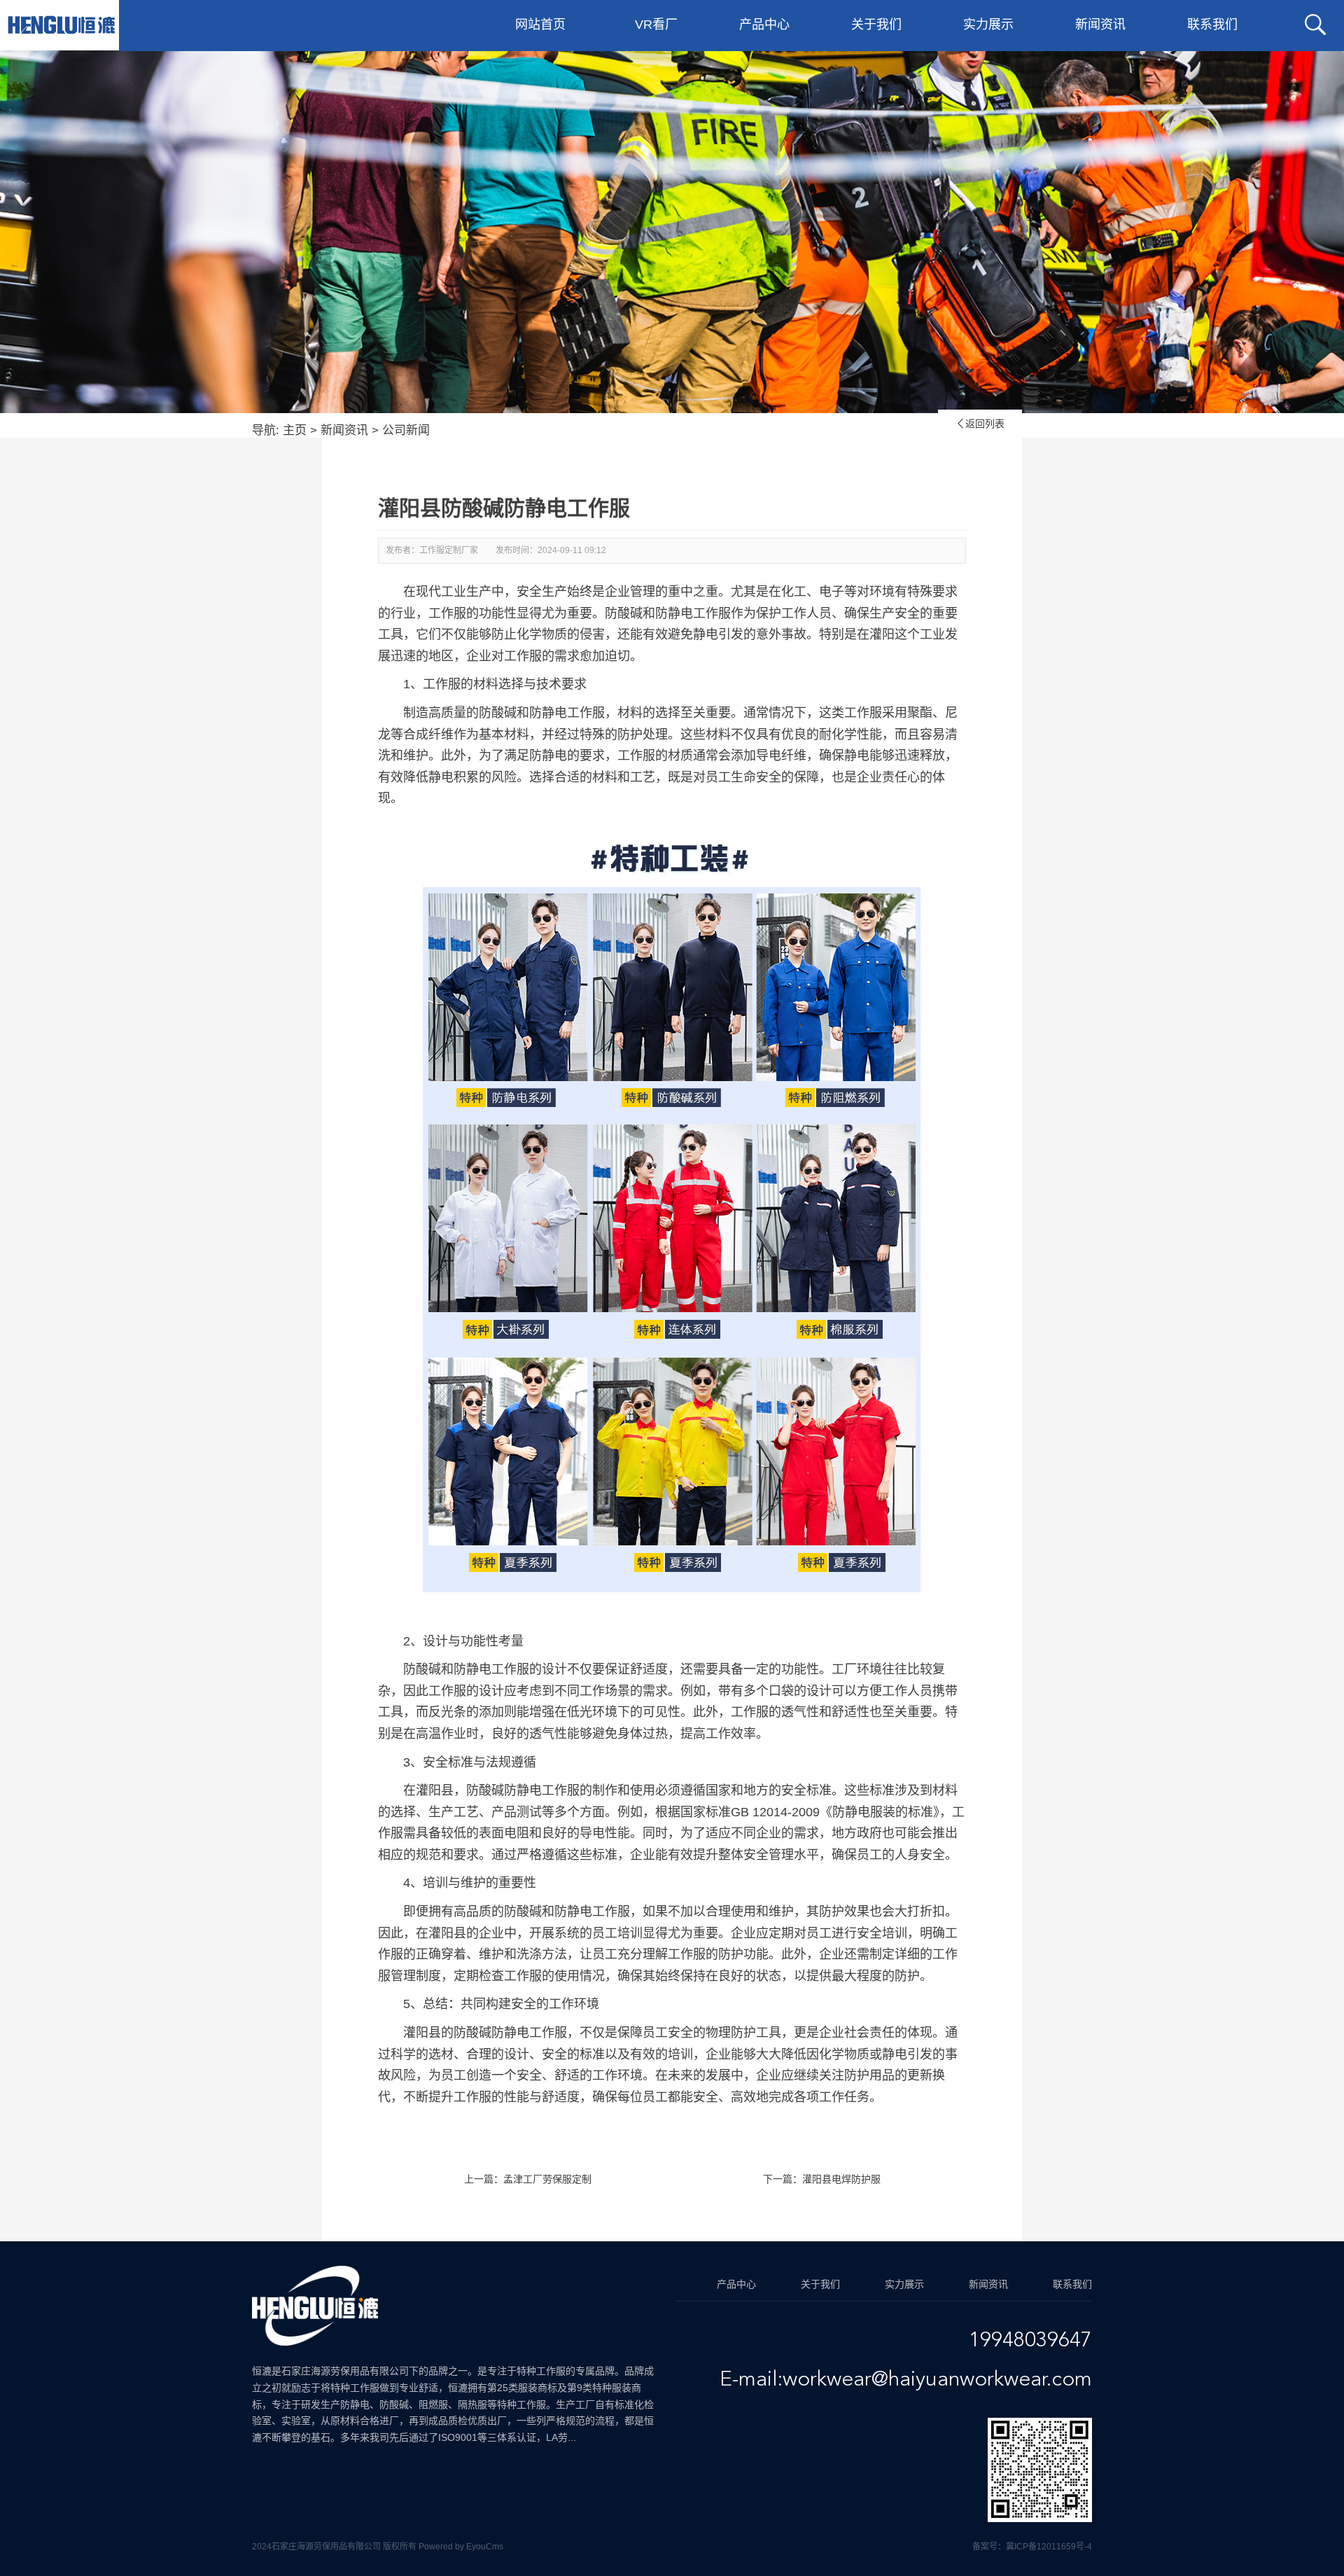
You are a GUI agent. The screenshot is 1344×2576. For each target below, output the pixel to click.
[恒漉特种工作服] (61, 25)
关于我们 (876, 25)
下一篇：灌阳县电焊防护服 (822, 2179)
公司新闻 (406, 430)
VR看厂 (656, 25)
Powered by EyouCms (460, 2547)
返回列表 (980, 424)
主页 (295, 430)
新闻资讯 (1100, 25)
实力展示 (988, 25)
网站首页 (540, 25)
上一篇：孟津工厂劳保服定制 (528, 2179)
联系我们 (1212, 25)
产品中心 (764, 25)
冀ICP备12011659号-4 (1049, 2547)
